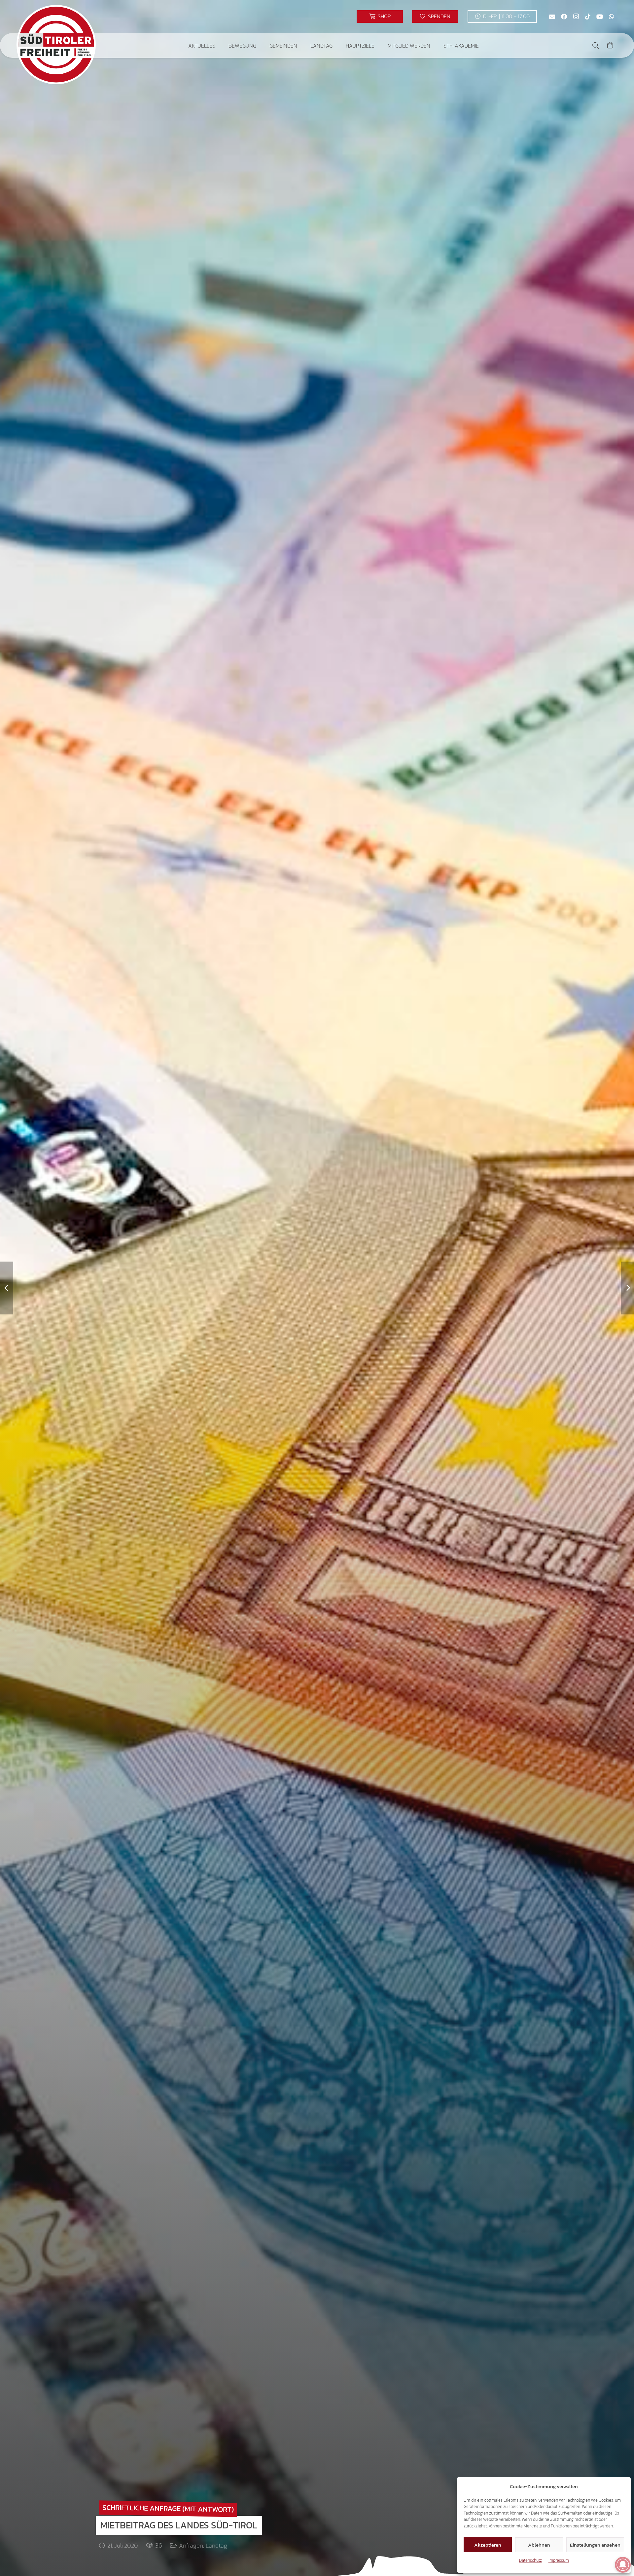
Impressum (559, 2560)
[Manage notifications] (623, 2565)
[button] (220, 45)
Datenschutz (530, 2560)
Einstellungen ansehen (595, 2545)
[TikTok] (588, 17)
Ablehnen (539, 2545)
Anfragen (191, 2545)
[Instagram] (576, 17)
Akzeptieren (488, 2545)
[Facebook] (564, 17)
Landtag (216, 2545)
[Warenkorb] (610, 45)
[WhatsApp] (612, 17)
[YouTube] (600, 17)
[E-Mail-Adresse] (552, 17)
